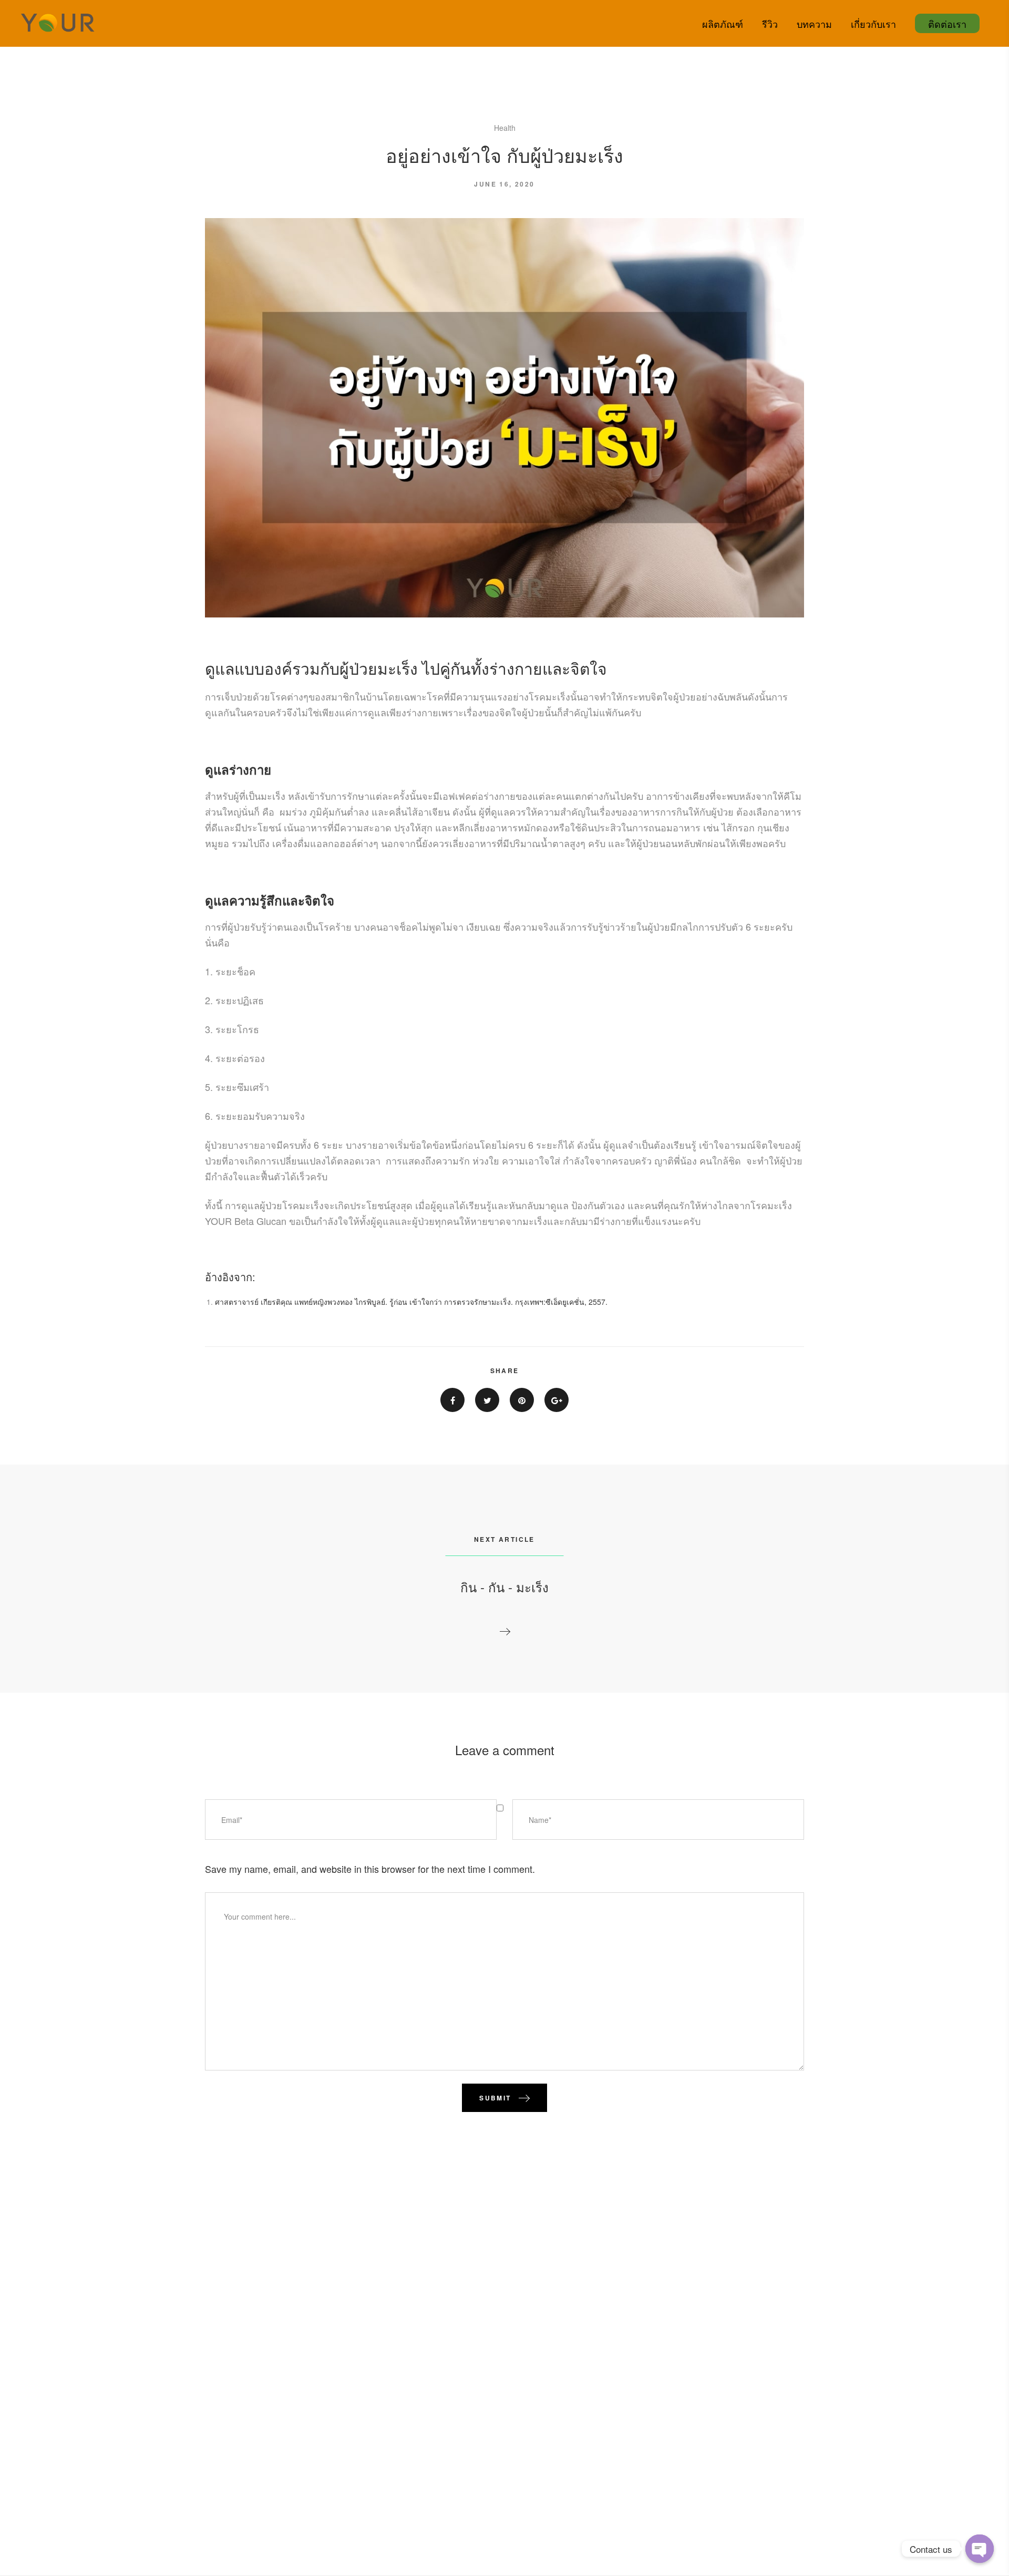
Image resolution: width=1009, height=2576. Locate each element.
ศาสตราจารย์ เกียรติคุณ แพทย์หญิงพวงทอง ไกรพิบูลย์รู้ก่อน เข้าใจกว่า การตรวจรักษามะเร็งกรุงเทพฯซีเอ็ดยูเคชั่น (411, 1302)
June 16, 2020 (504, 184)
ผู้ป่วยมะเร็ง (379, 668)
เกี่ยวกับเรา (873, 24)
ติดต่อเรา (947, 24)
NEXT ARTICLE (504, 1539)
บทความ (814, 24)
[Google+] (557, 1400)
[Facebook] (452, 1400)
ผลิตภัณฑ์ (723, 24)
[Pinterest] (522, 1400)
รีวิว (770, 24)
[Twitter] (487, 1400)
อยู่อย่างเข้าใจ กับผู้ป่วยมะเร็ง (504, 155)
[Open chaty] (980, 2549)
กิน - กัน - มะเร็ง (504, 1587)
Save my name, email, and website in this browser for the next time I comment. (370, 1869)
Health (505, 128)
